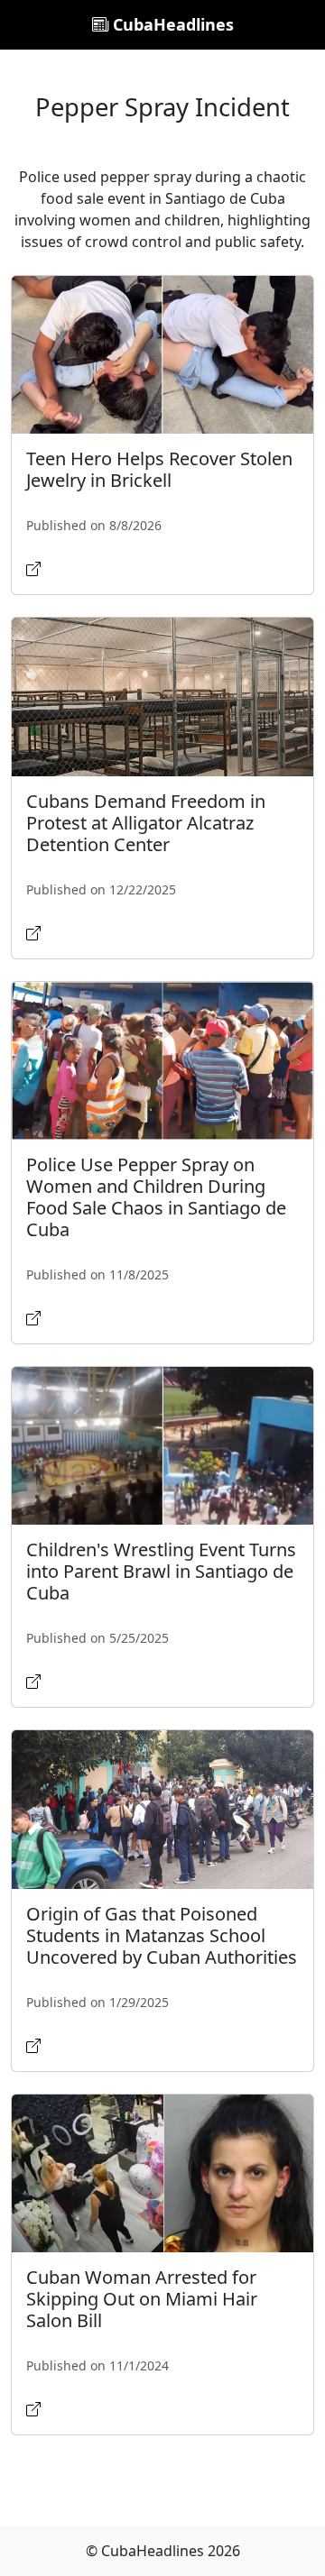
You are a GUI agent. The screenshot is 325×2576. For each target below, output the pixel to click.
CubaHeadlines (171, 24)
